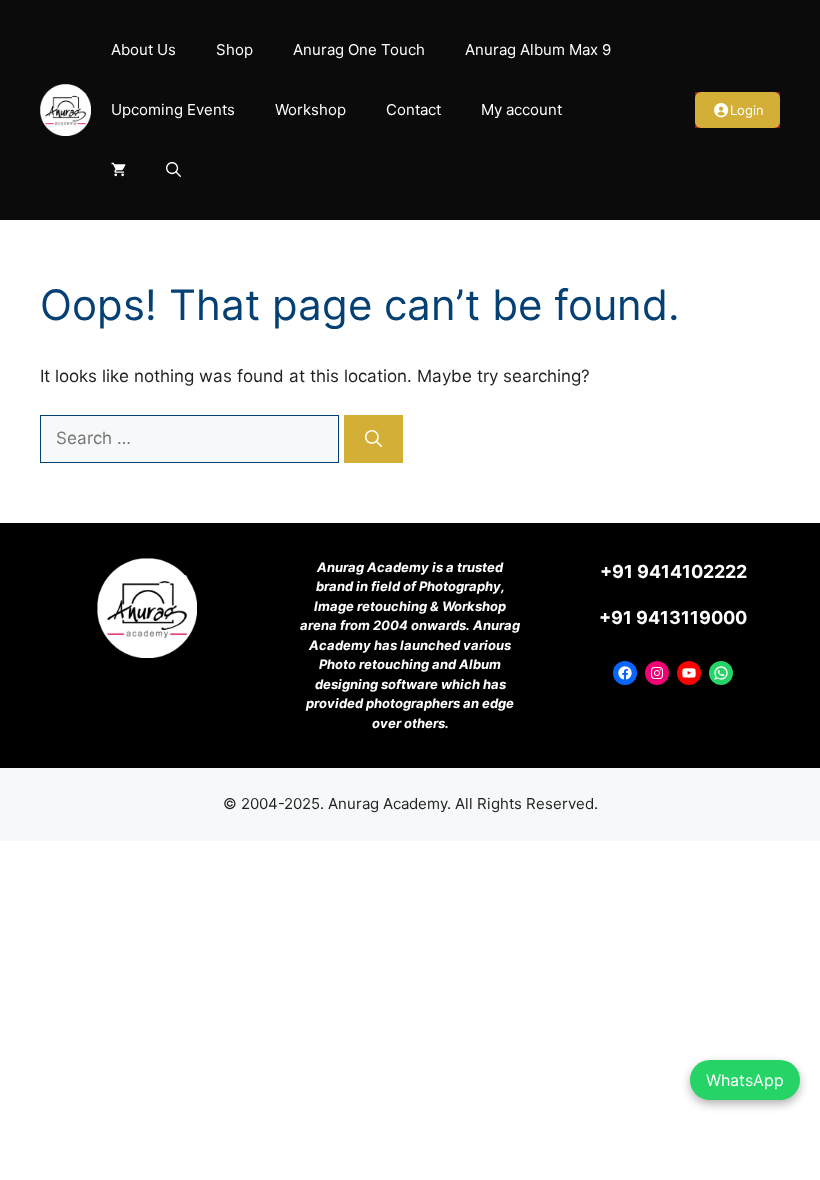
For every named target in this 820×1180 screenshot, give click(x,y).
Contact (413, 109)
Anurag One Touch (359, 49)
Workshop (310, 109)
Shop (234, 49)
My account (521, 109)
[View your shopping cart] (118, 170)
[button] (173, 170)
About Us (143, 49)
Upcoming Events (173, 109)
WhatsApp (745, 1080)
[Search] (373, 439)
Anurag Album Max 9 (538, 49)
